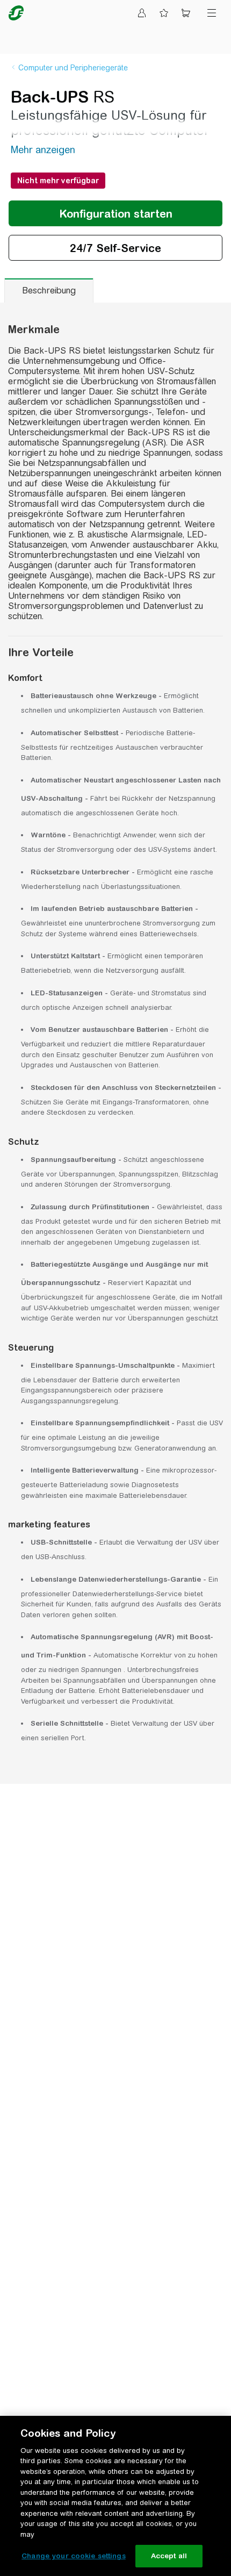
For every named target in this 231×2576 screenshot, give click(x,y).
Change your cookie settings (74, 2556)
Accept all (169, 2556)
